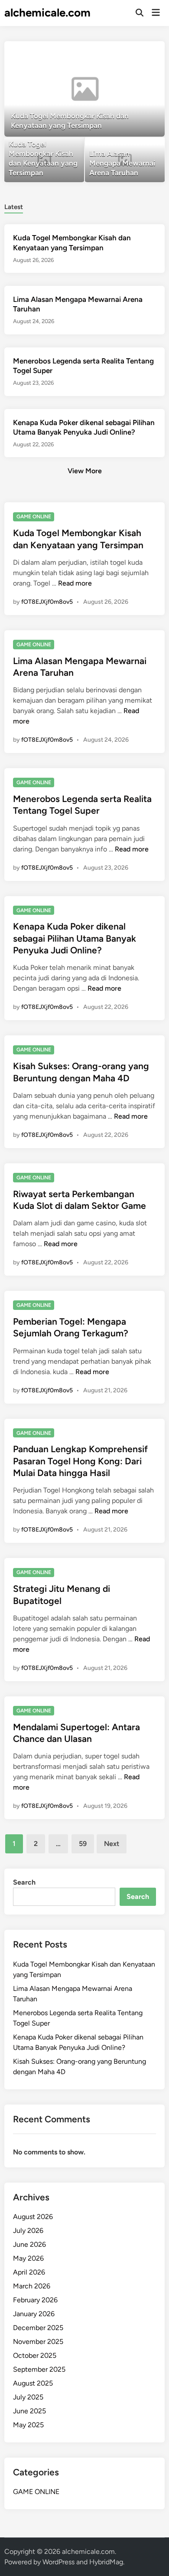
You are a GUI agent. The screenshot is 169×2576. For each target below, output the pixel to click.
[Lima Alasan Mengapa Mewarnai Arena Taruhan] (125, 160)
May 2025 (28, 2425)
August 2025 (33, 2383)
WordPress (58, 2562)
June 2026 (29, 2244)
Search (24, 1882)
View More (85, 471)
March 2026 (32, 2286)
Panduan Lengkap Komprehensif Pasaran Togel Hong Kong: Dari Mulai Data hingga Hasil (80, 1461)
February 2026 (35, 2300)
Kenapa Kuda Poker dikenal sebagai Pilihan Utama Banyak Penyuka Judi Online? (75, 938)
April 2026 (29, 2272)
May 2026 (28, 2258)
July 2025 (28, 2397)
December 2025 (38, 2328)
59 (83, 1844)
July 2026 (28, 2231)
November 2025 (38, 2342)
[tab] (14, 206)
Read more (75, 583)
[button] (124, 52)
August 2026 (33, 2217)
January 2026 (34, 2314)
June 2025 (29, 2411)
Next (112, 1844)
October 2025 (35, 2355)
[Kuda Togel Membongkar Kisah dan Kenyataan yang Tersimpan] (85, 89)
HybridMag (106, 2562)
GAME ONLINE (34, 517)
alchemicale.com (47, 13)
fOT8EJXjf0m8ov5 (47, 602)
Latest (14, 207)
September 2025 (39, 2369)
